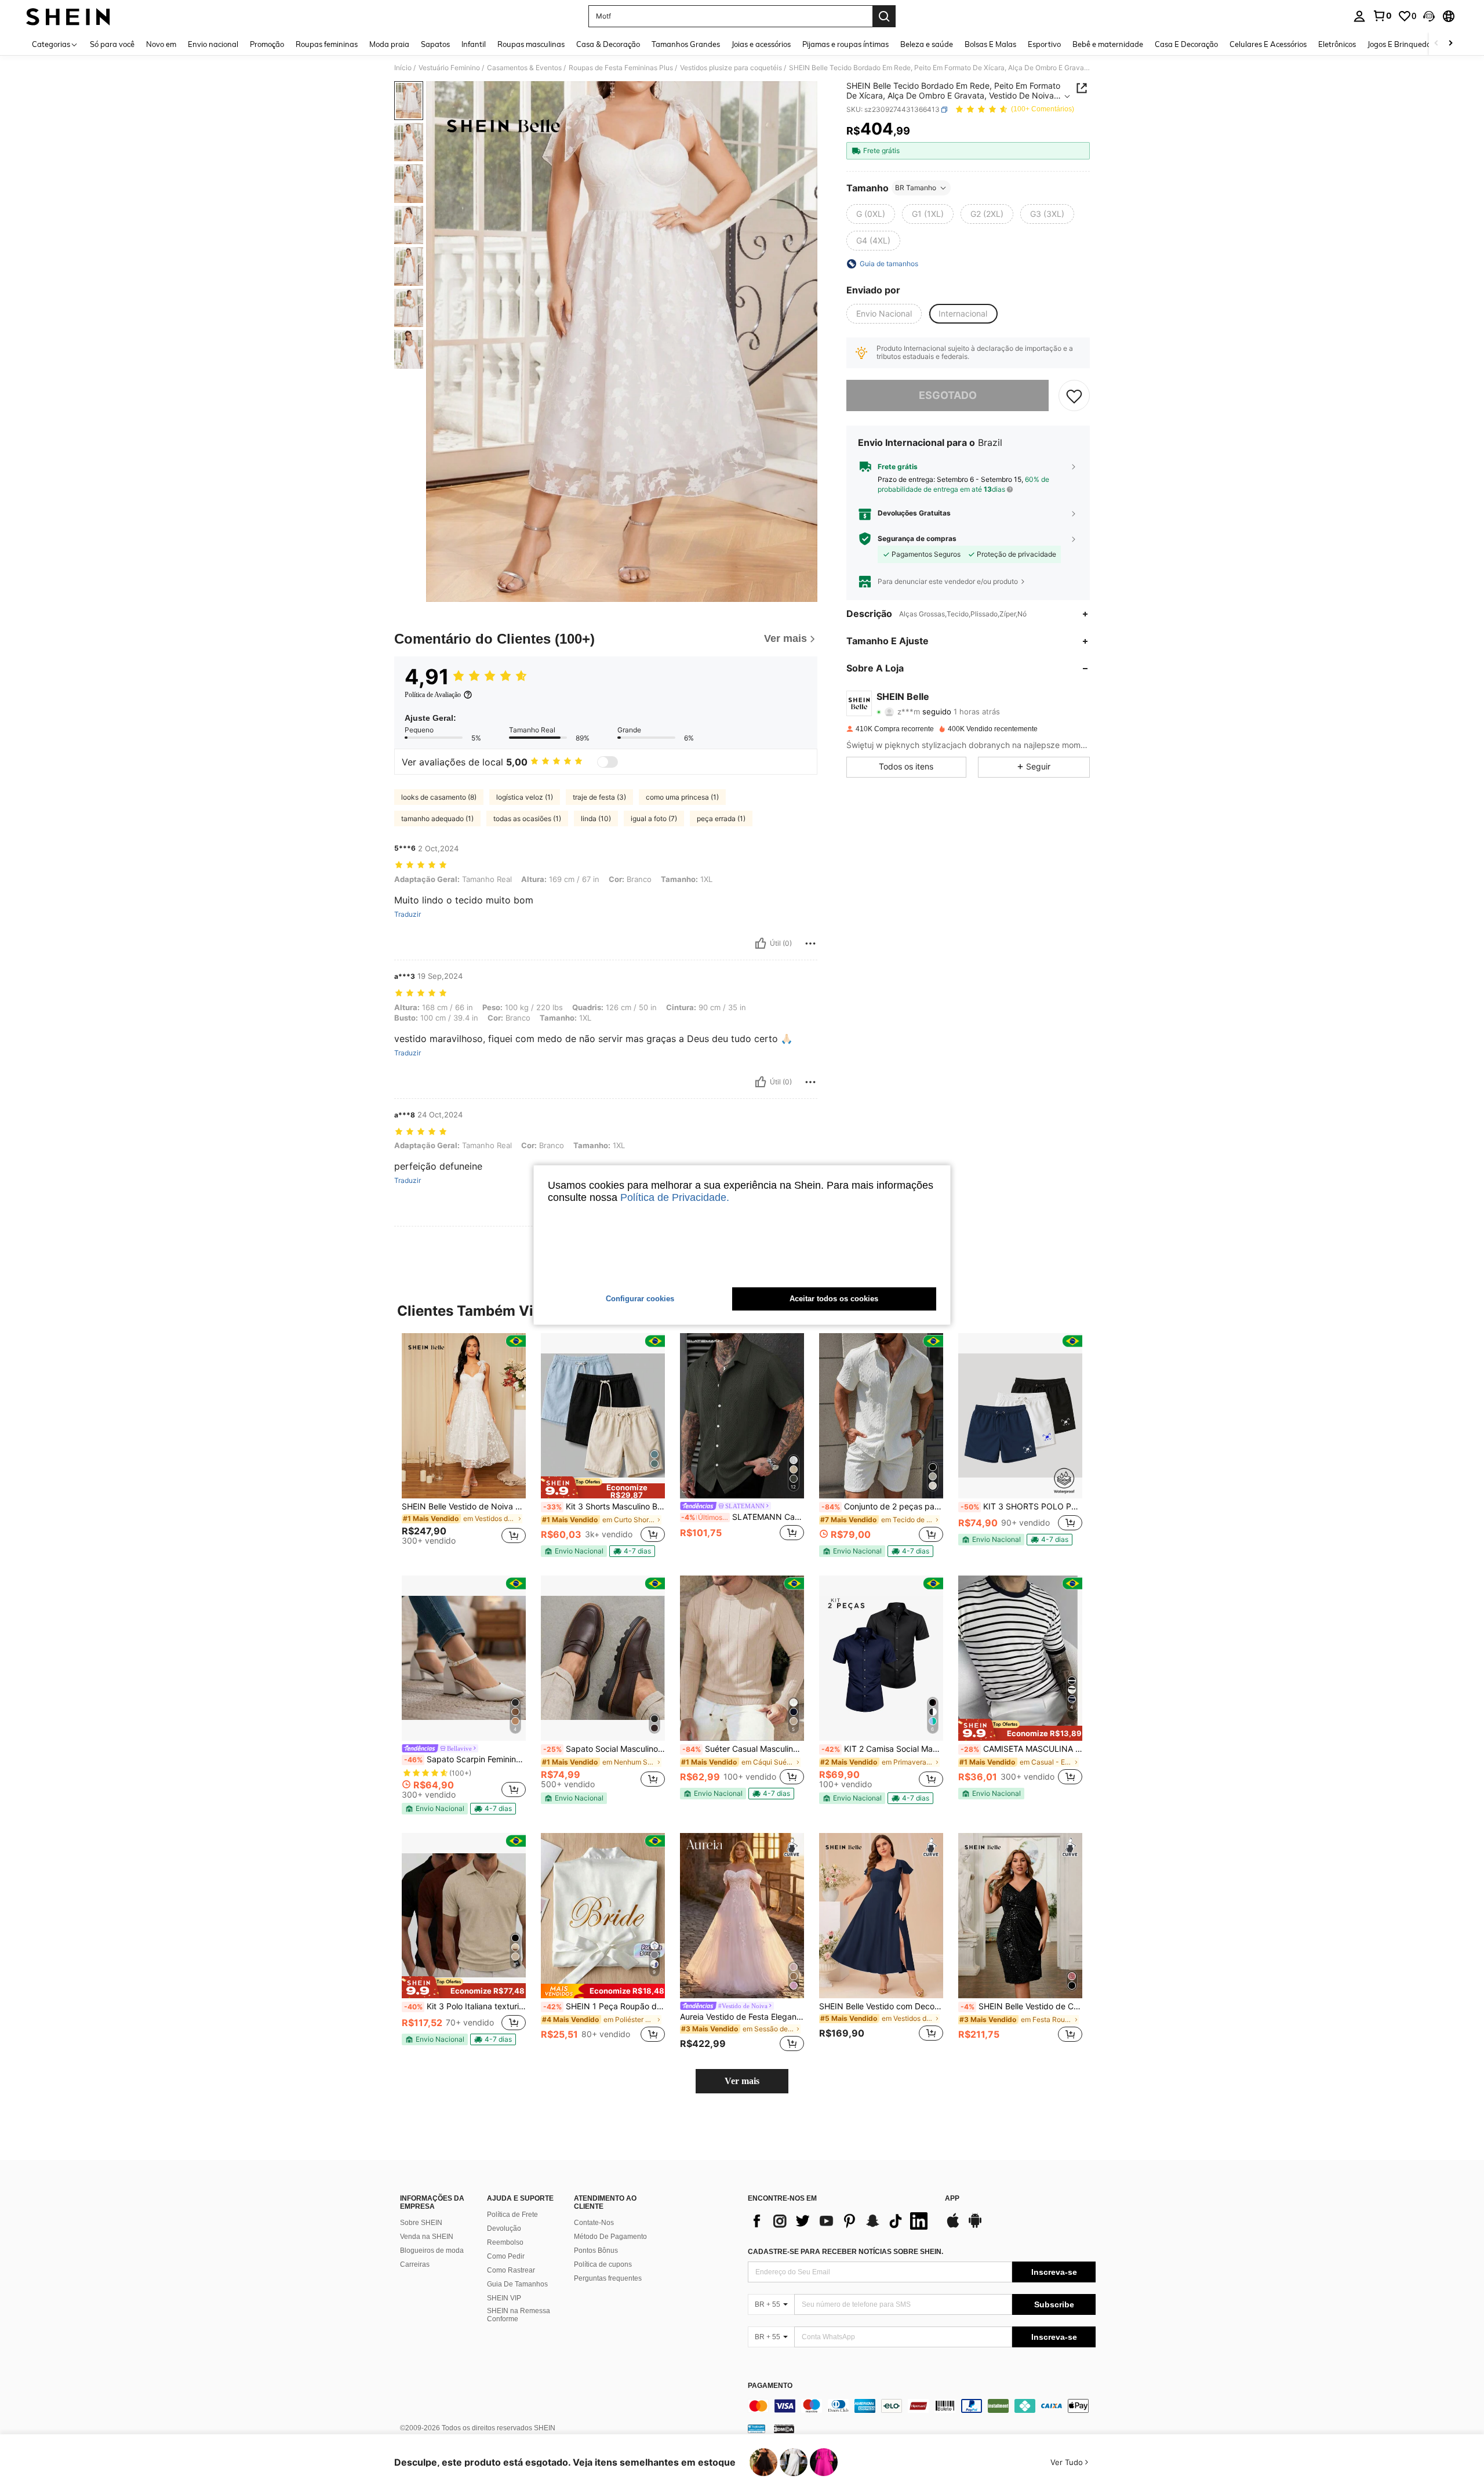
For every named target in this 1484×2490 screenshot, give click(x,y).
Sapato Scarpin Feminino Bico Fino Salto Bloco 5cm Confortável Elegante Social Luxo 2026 (465, 1759)
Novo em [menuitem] (161, 44)
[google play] (975, 2226)
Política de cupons (603, 2264)
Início (403, 68)
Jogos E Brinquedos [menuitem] (1401, 44)
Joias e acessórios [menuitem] (761, 44)
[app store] (953, 2226)
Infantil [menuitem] (474, 44)
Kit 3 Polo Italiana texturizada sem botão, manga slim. (465, 2006)
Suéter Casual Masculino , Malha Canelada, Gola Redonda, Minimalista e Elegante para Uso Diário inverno (743, 1749)
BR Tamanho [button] (916, 188)
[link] (1382, 16)
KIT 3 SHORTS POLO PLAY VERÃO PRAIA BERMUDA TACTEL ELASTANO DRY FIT (1021, 1507)
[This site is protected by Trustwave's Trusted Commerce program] (756, 2429)
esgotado (948, 395)
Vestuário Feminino (449, 68)
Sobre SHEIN (421, 2223)
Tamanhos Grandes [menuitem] (686, 44)
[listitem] (464, 1444)
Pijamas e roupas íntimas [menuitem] (845, 44)
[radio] (871, 214)
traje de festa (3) (599, 797)
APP (952, 2199)
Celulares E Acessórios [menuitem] (1268, 44)
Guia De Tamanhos (517, 2284)
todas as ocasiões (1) (527, 818)
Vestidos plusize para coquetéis (731, 68)
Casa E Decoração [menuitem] (1186, 44)
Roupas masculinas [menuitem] (531, 44)
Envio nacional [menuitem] (213, 44)
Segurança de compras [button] (917, 539)
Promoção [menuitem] (267, 44)
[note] (603, 1487)
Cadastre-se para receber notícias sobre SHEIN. (845, 2252)
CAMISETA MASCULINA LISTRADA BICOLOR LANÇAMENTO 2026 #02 (1021, 1749)
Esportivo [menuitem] (1044, 44)
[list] (841, 2221)
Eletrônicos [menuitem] (1337, 44)
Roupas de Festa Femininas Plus (621, 68)
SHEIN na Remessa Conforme (519, 2315)
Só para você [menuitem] (112, 44)
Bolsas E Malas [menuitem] (990, 44)
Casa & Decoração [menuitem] (608, 44)
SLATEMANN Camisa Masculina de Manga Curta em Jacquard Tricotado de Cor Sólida (743, 1517)
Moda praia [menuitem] (389, 44)
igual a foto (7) (654, 818)
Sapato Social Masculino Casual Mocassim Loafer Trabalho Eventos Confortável (604, 1749)
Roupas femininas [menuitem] (327, 44)
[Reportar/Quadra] (810, 943)
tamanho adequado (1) (437, 818)
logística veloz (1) (525, 797)
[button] (1429, 16)
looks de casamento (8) (439, 797)
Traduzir (408, 914)
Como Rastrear (511, 2270)
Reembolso (505, 2242)
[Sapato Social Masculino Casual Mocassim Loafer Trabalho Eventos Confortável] (603, 1658)
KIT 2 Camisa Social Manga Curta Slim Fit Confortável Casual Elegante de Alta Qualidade (882, 1749)
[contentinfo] (922, 2406)
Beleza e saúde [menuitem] (927, 44)
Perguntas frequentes (608, 2278)
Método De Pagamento (610, 2237)
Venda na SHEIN (427, 2237)
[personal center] (1359, 16)
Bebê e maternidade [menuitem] (1108, 44)
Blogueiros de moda (432, 2251)
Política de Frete (512, 2215)
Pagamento (770, 2386)
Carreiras (415, 2264)
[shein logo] (68, 16)
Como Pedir (506, 2256)
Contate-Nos (594, 2223)
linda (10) (596, 818)
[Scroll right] (1450, 44)
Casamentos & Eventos (524, 68)
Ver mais (742, 2081)
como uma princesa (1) (682, 797)
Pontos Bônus (596, 2251)
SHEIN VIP (504, 2298)
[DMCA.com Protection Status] (784, 2429)
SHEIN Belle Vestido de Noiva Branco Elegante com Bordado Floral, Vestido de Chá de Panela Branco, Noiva (464, 1507)
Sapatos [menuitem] (435, 44)
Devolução (504, 2228)
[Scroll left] (1436, 44)
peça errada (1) (721, 818)
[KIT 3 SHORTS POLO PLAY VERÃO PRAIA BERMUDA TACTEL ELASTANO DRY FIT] (1020, 1416)
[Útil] (761, 943)
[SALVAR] (1074, 395)
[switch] (608, 762)
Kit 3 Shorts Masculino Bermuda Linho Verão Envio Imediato (604, 1507)
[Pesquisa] (884, 16)
